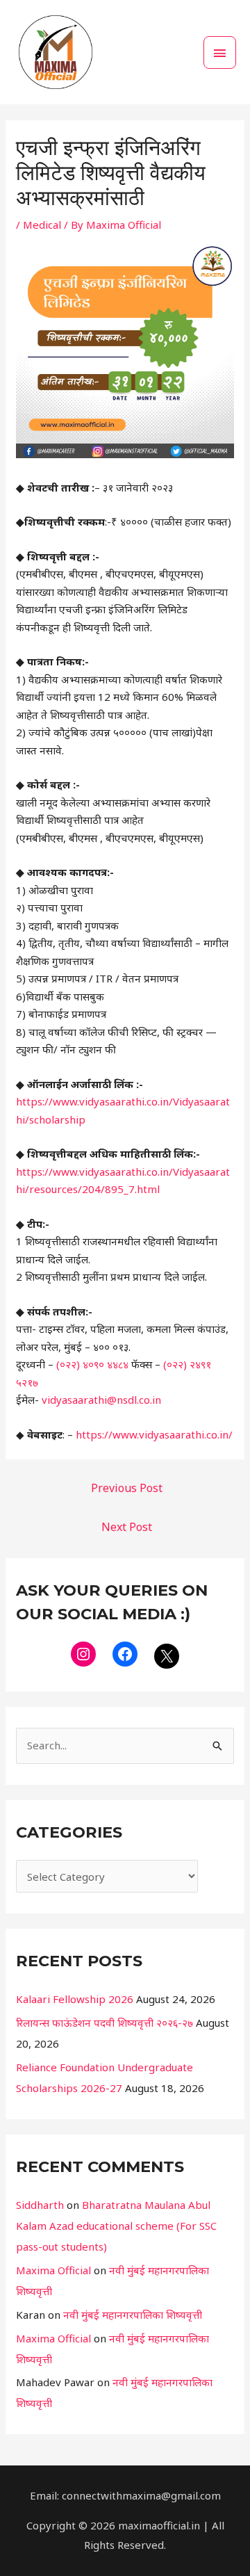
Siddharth (40, 2205)
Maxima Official (53, 2270)
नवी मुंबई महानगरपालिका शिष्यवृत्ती (133, 2315)
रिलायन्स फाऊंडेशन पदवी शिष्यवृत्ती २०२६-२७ (105, 2023)
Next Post (127, 1527)
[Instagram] (83, 1654)
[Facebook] (125, 1654)
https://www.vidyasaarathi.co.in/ (154, 1434)
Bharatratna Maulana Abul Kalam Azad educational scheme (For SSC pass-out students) (116, 2226)
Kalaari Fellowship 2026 (75, 1999)
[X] (167, 1656)
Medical (42, 225)
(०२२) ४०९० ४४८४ (94, 1364)
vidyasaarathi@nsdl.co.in (101, 1400)
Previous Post (127, 1488)
